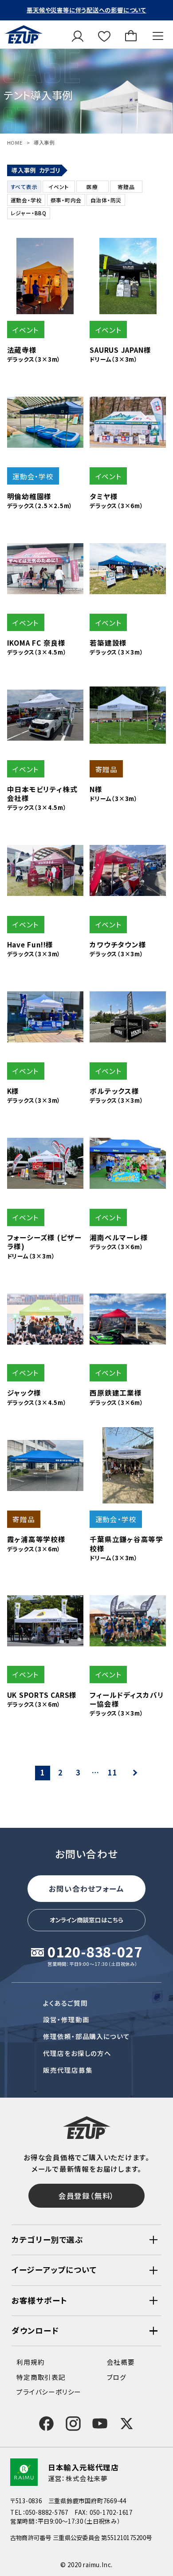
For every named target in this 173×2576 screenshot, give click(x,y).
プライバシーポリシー (49, 2392)
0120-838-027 (95, 1953)
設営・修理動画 (66, 2019)
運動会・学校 (26, 200)
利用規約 (30, 2362)
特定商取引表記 (41, 2377)
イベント (59, 187)
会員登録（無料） (86, 2196)
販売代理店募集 (68, 2070)
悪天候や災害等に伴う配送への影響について (86, 10)
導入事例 (44, 142)
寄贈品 (126, 187)
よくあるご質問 (65, 2003)
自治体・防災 (106, 200)
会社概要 (121, 2362)
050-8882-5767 (47, 2512)
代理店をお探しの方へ (77, 2053)
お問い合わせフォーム (86, 1889)
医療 (92, 187)
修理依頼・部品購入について (86, 2036)
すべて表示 (24, 187)
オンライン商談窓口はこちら (86, 1920)
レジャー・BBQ (29, 213)
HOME (15, 142)
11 (113, 1772)
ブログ (117, 2377)
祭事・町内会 (66, 200)
